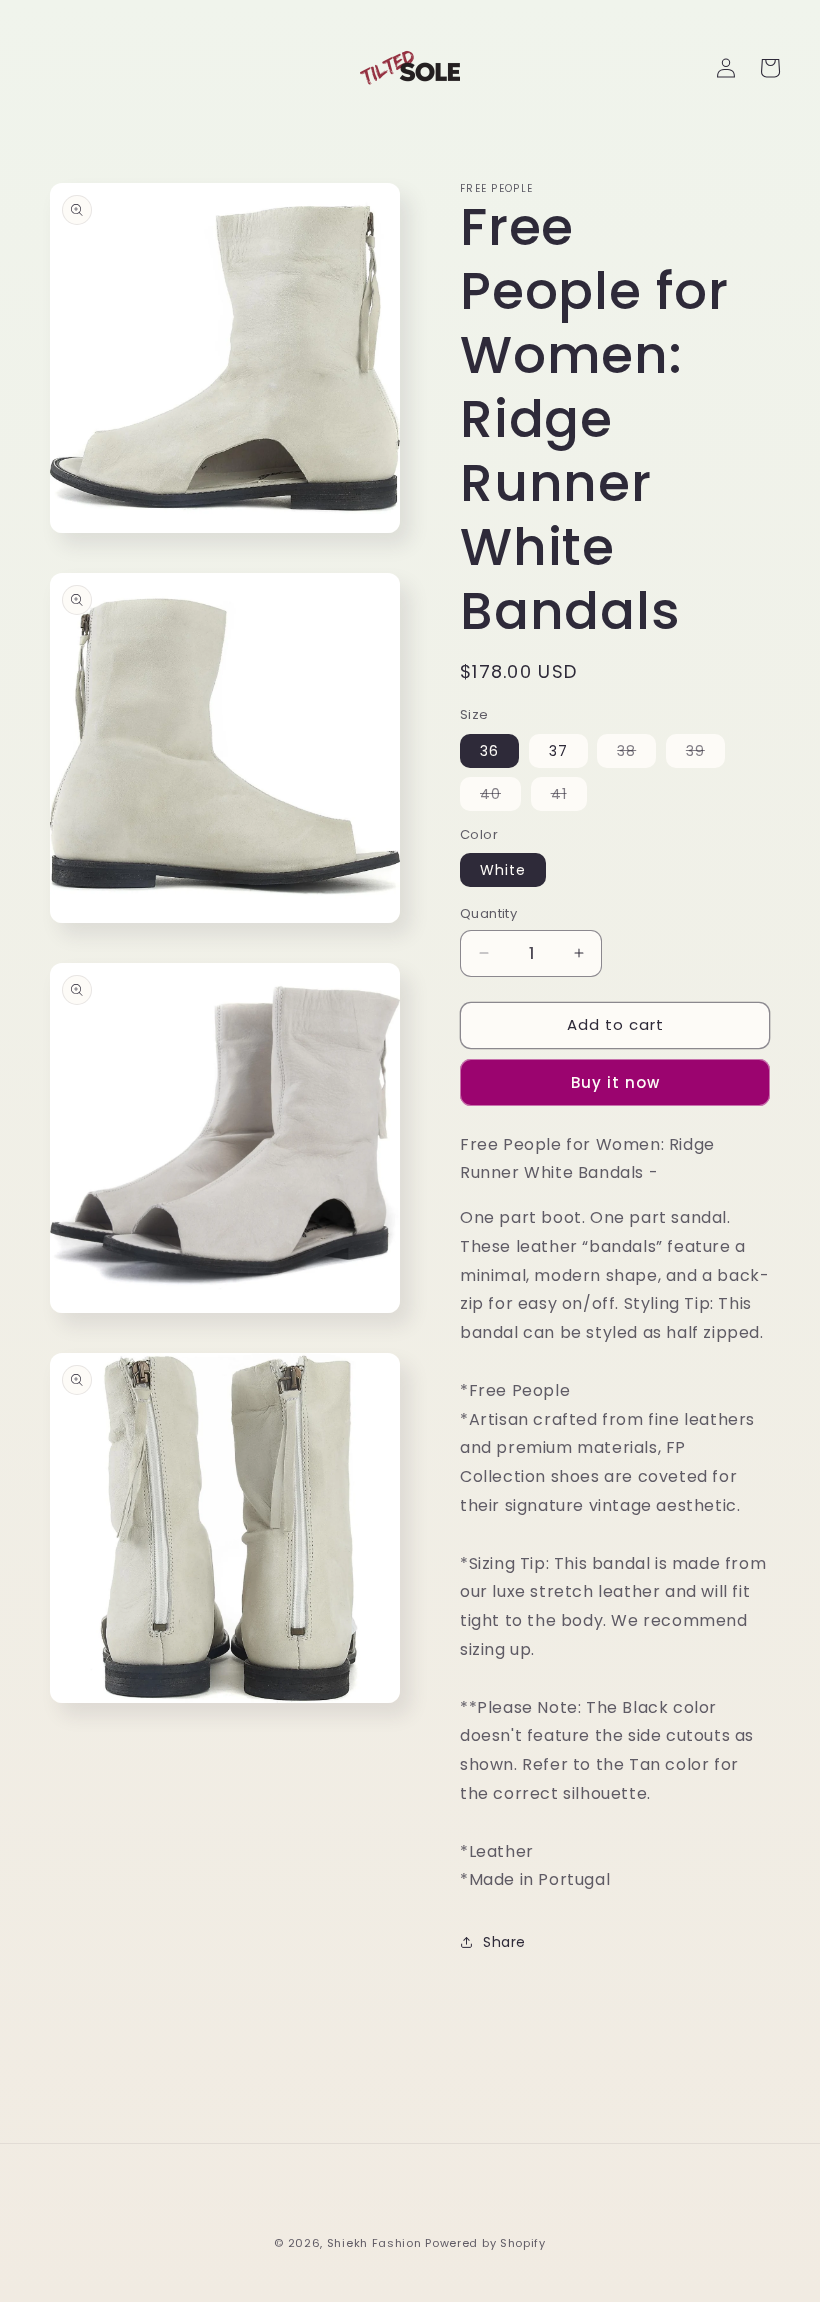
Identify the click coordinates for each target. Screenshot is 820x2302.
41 (569, 797)
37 (558, 751)
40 (500, 797)
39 (705, 754)
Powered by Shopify (485, 2243)
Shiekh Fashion (374, 2243)
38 (636, 754)
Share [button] (504, 1942)
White (503, 870)
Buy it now (615, 1082)
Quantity (488, 913)
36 (489, 751)
